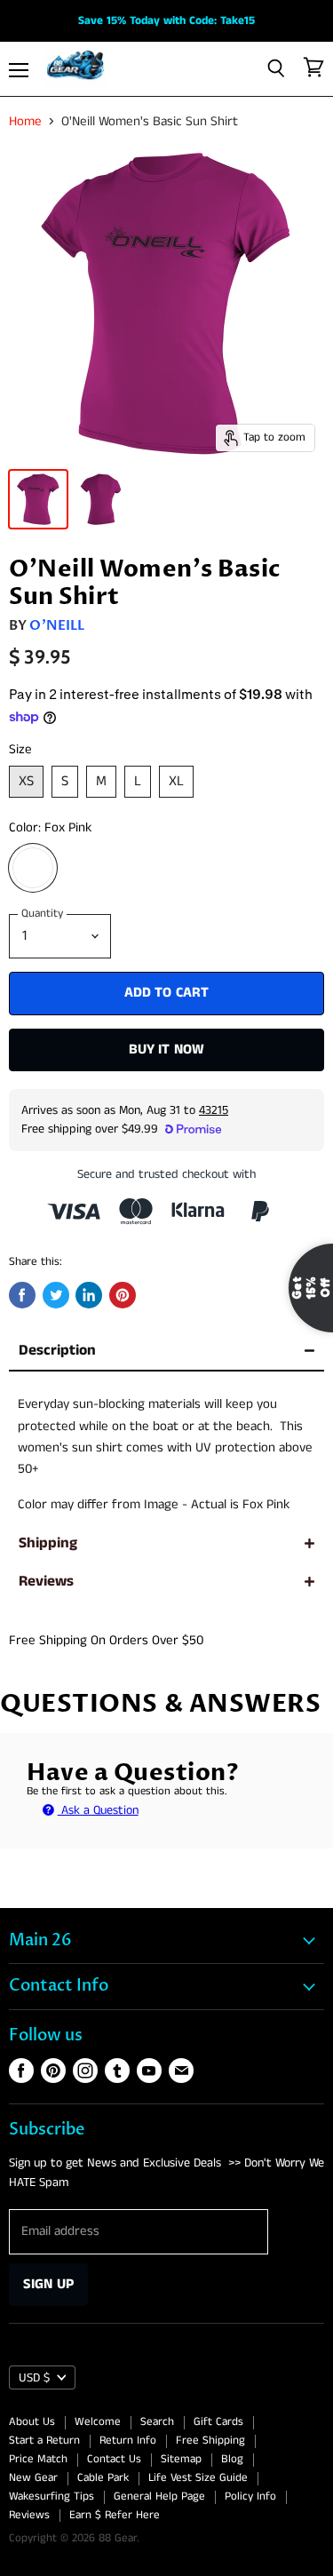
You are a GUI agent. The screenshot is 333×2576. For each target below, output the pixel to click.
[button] (166, 1283)
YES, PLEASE (267, 1406)
